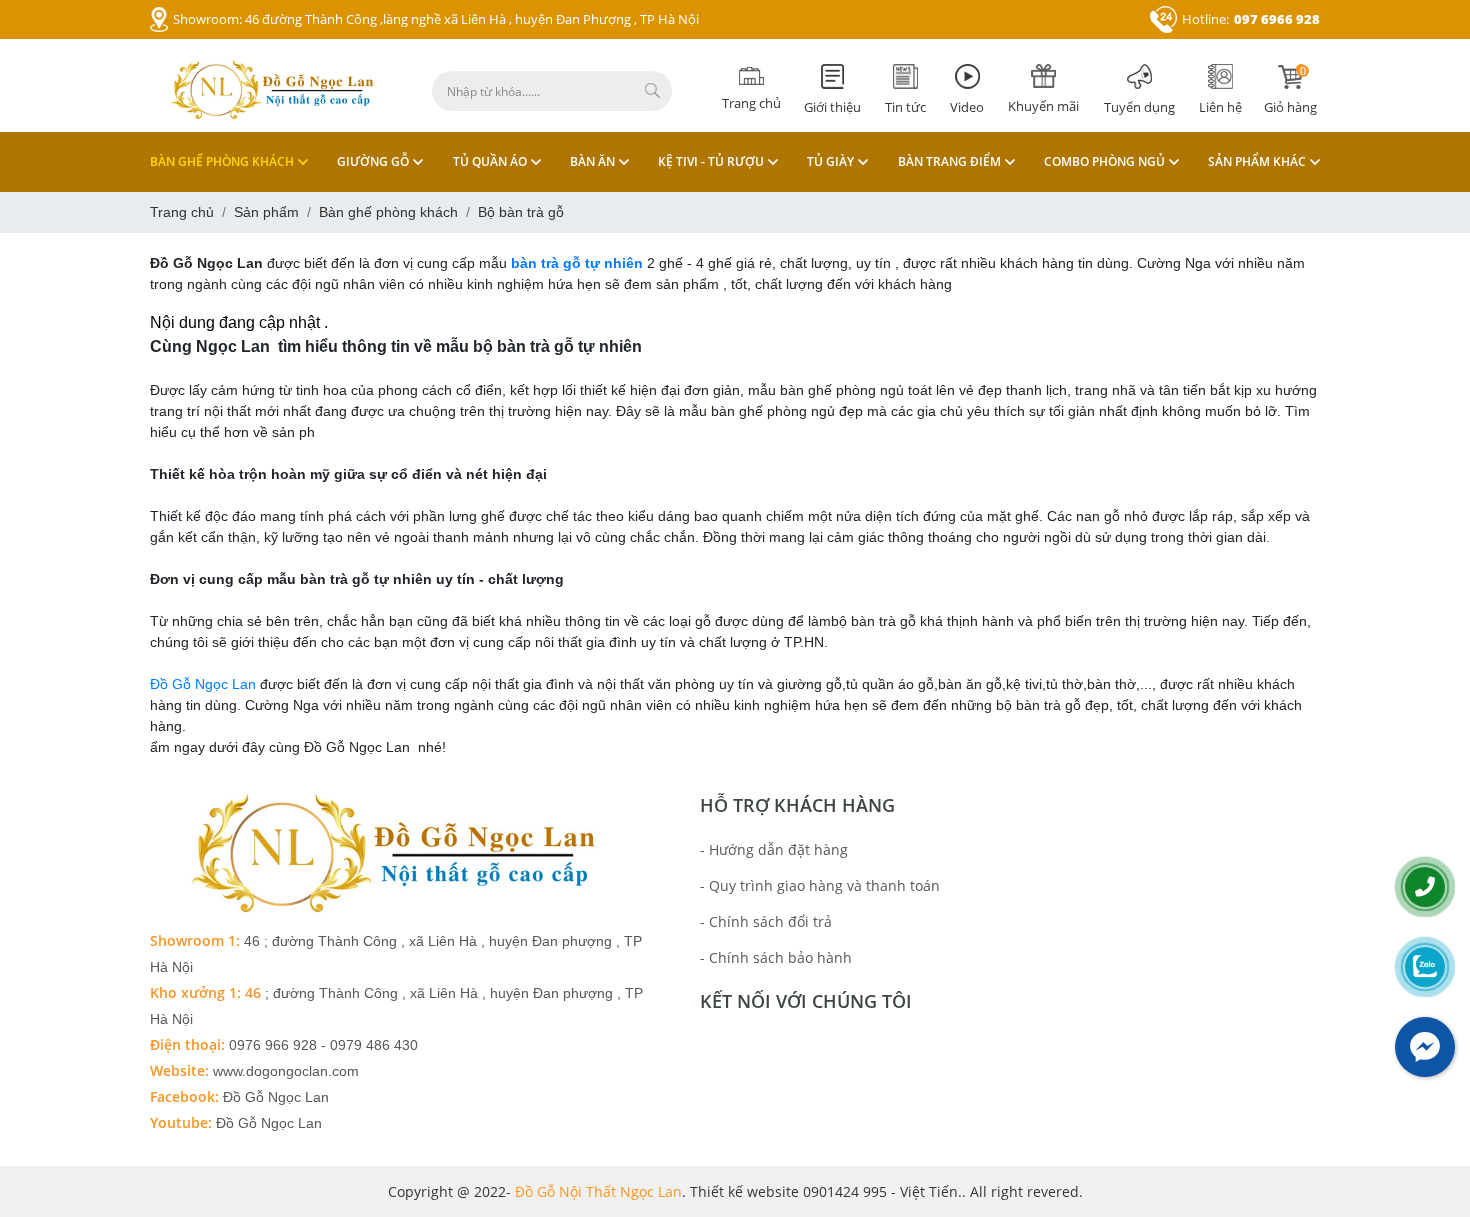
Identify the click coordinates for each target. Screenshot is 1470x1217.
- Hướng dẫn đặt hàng (774, 849)
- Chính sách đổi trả (766, 921)
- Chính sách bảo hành (776, 957)
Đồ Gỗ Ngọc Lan (205, 684)
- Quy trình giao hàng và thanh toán (820, 885)
